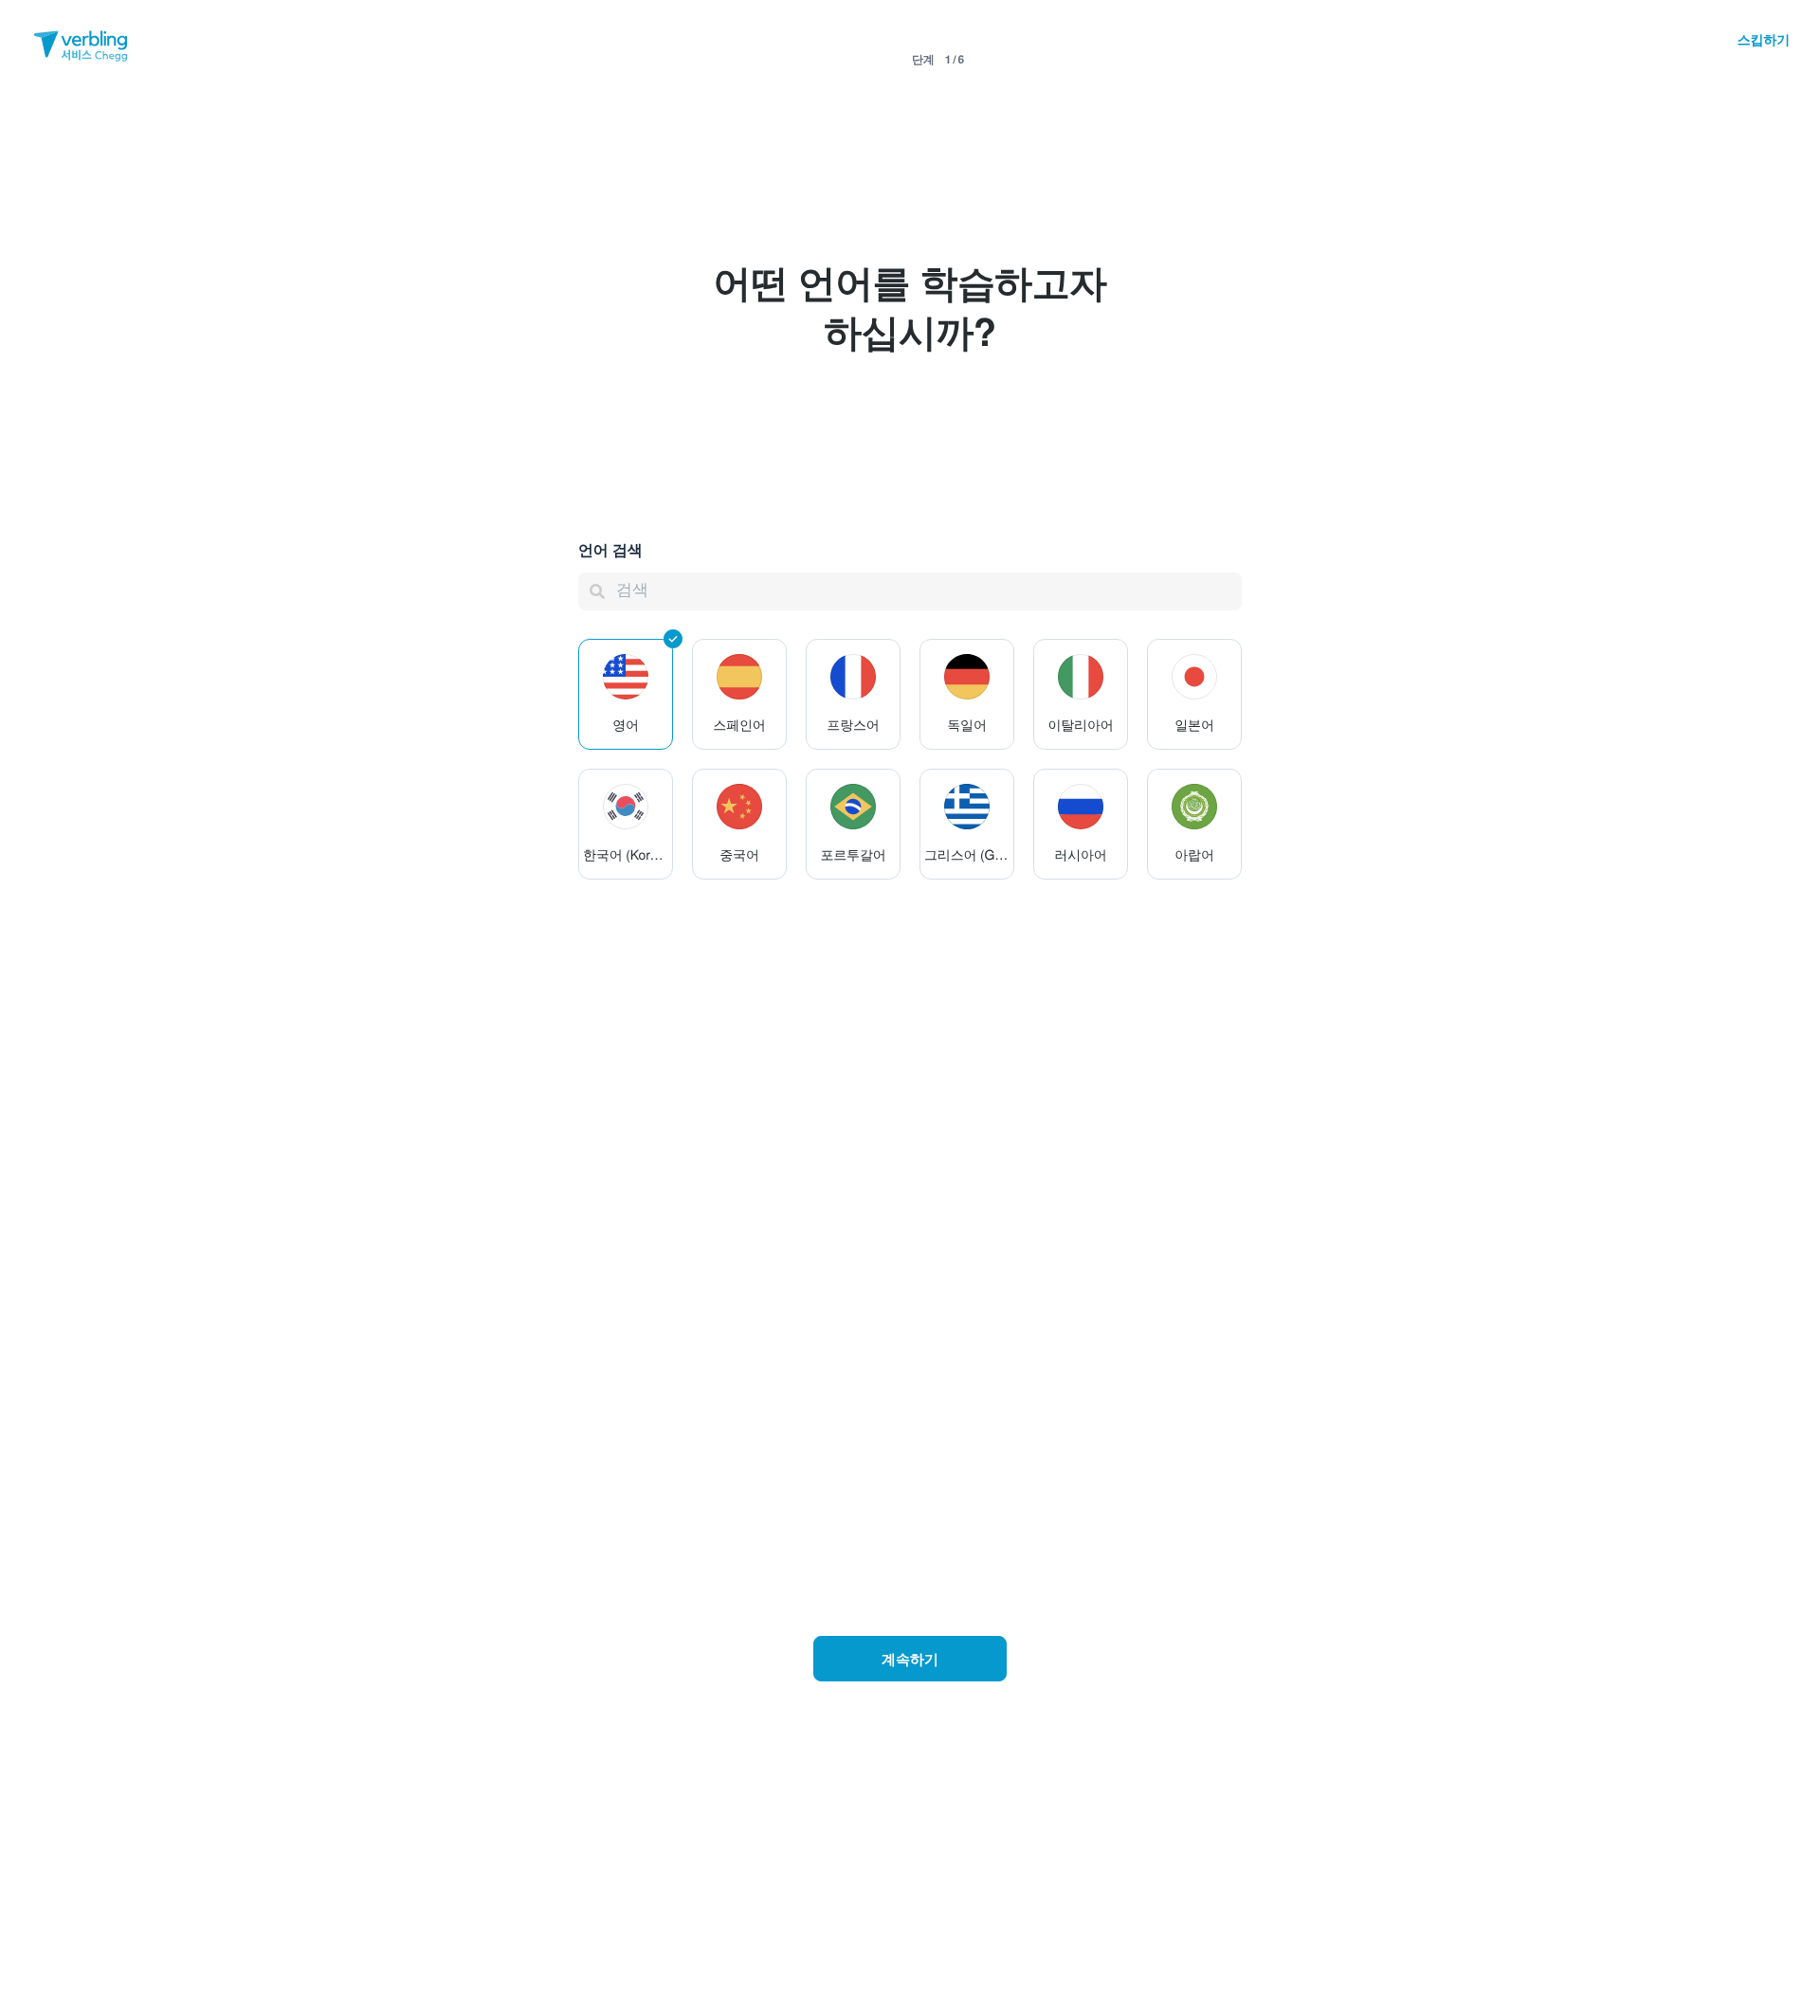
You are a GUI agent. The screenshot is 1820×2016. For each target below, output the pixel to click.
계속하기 (910, 1659)
